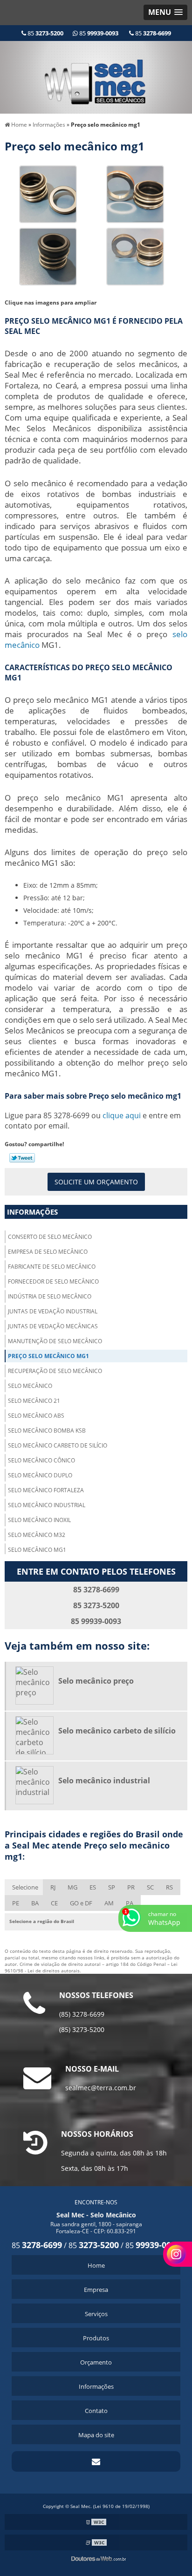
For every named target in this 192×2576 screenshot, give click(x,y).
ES (93, 1887)
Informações (32, 1212)
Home (96, 2265)
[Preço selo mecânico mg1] (48, 193)
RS (169, 1887)
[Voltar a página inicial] (96, 76)
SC (150, 1887)
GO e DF (81, 1903)
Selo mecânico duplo (40, 1475)
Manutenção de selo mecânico (55, 1341)
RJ (53, 1887)
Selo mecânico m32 (37, 1535)
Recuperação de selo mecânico (55, 1371)
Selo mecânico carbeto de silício (58, 1445)
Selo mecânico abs (36, 1416)
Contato (96, 2411)
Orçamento (96, 2362)
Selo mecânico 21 (34, 1401)
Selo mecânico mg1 (37, 1550)
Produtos (96, 2338)
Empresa (96, 2290)
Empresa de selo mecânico (48, 1252)
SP (112, 1887)
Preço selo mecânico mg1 (48, 1356)
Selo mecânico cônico (41, 1460)
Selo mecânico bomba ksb (47, 1431)
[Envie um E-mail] (96, 2461)
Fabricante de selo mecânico (52, 1267)
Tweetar (22, 1158)
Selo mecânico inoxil (39, 1520)
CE (54, 1903)
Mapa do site (96, 2435)
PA (130, 1903)
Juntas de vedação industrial (53, 1311)
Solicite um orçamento (96, 1182)
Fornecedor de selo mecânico (53, 1281)
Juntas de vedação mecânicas (53, 1326)
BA (35, 1903)
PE (16, 1903)
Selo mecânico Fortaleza (46, 1490)
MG (72, 1887)
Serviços (96, 2314)
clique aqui (122, 1115)
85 (45, 33)
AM (109, 1903)
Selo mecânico (30, 1386)
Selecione (25, 1887)
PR (131, 1887)
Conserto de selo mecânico (50, 1237)
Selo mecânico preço (96, 1681)
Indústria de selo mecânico (50, 1296)
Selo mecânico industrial (47, 1505)
